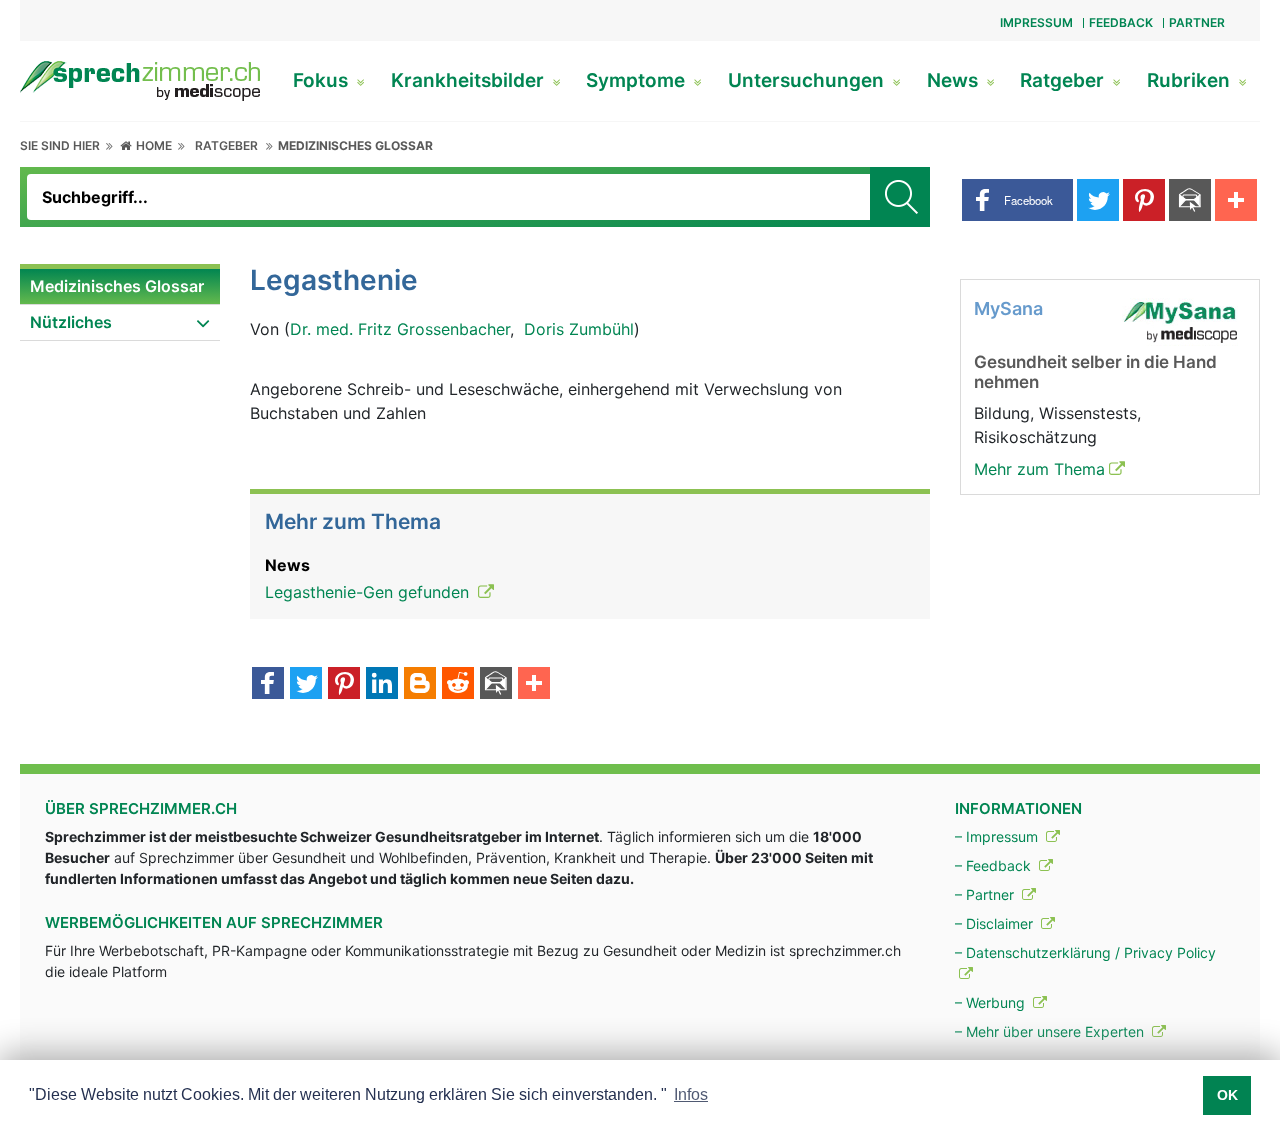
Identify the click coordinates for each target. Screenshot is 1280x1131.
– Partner (986, 894)
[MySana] (1180, 320)
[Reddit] (458, 685)
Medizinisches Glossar (355, 145)
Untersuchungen (808, 80)
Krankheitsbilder (470, 80)
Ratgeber (1064, 80)
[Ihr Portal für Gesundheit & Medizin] (140, 79)
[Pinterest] (344, 685)
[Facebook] (268, 685)
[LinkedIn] (382, 685)
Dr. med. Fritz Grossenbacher (400, 329)
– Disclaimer (996, 923)
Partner (1197, 22)
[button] (1017, 200)
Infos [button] (691, 1094)
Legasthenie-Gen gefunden (369, 592)
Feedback (1121, 22)
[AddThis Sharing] (534, 685)
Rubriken (1191, 80)
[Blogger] (420, 685)
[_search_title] (900, 197)
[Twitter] (306, 685)
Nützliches (71, 322)
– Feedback (995, 865)
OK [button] (1227, 1095)
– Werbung (992, 1002)
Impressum (1036, 22)
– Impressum (998, 836)
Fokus (323, 80)
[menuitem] (120, 287)
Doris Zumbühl (579, 329)
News (955, 80)
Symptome (638, 80)
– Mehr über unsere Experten (1051, 1031)
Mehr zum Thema (1039, 469)
